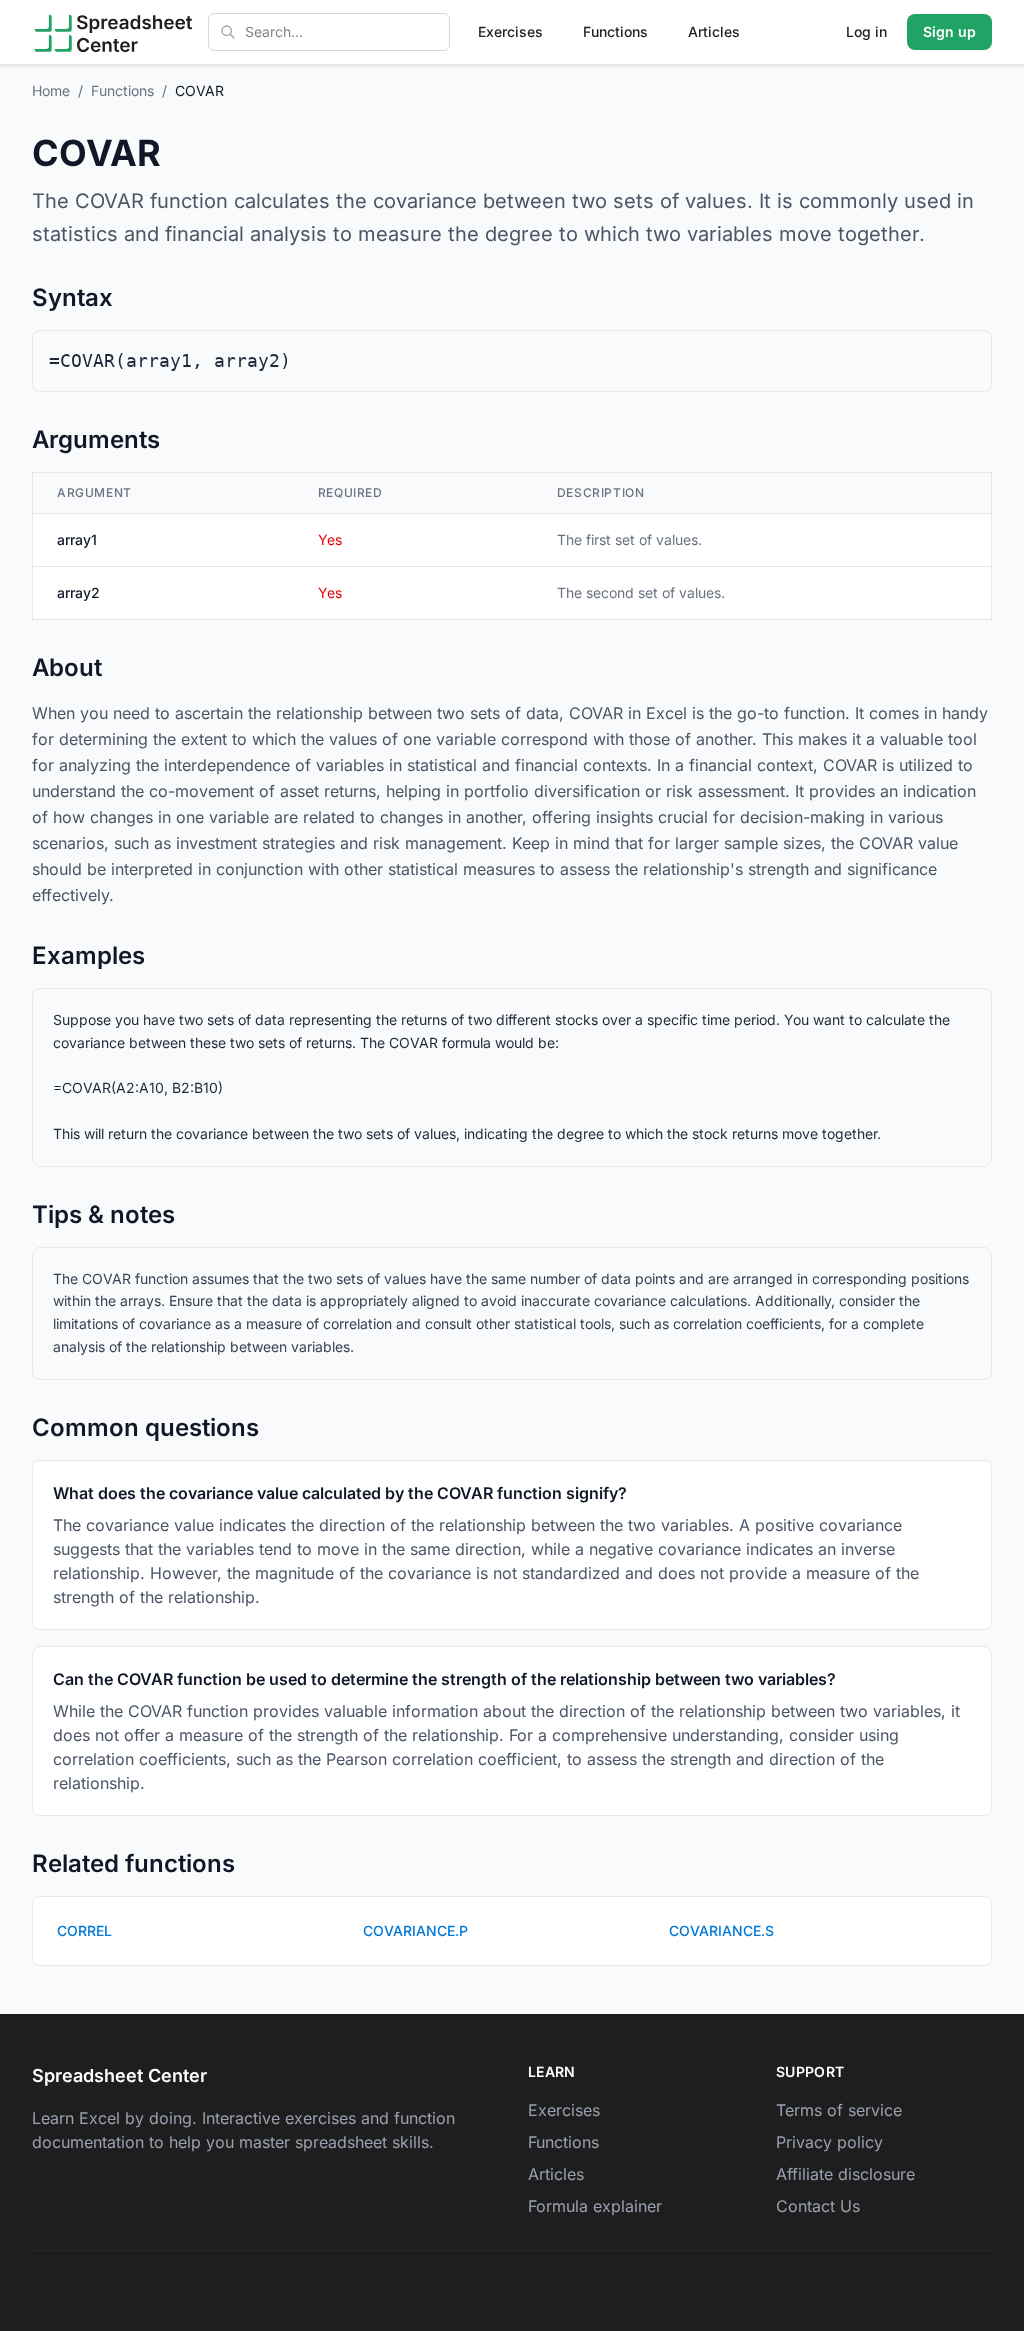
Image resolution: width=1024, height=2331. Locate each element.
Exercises (510, 31)
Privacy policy (829, 2142)
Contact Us (818, 2206)
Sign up (949, 31)
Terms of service (839, 2110)
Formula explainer (595, 2206)
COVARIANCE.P (415, 1930)
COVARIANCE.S (721, 1930)
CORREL (84, 1930)
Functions (615, 31)
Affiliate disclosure (845, 2174)
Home (51, 90)
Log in (866, 31)
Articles (714, 31)
